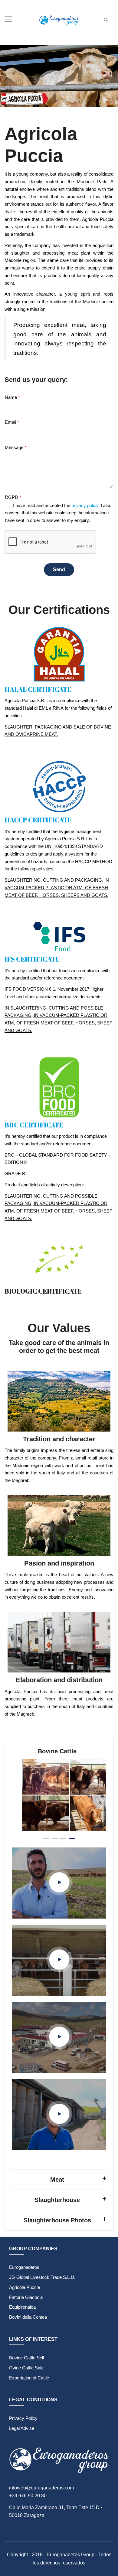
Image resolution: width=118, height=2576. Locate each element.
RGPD (13, 497)
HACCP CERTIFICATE (38, 820)
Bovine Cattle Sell (26, 2358)
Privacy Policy (23, 2418)
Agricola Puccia (25, 2287)
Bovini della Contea (28, 2317)
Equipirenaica (22, 2307)
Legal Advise (22, 2428)
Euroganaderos (24, 2267)
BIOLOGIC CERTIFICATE (43, 1291)
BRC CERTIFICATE (34, 1125)
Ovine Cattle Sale (26, 2368)
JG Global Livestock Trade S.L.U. (42, 2277)
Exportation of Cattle (29, 2378)
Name (12, 397)
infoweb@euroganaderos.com (41, 2488)
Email (12, 422)
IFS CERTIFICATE (32, 959)
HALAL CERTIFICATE (38, 689)
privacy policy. (85, 505)
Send (59, 569)
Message (16, 447)
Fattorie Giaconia (26, 2297)
